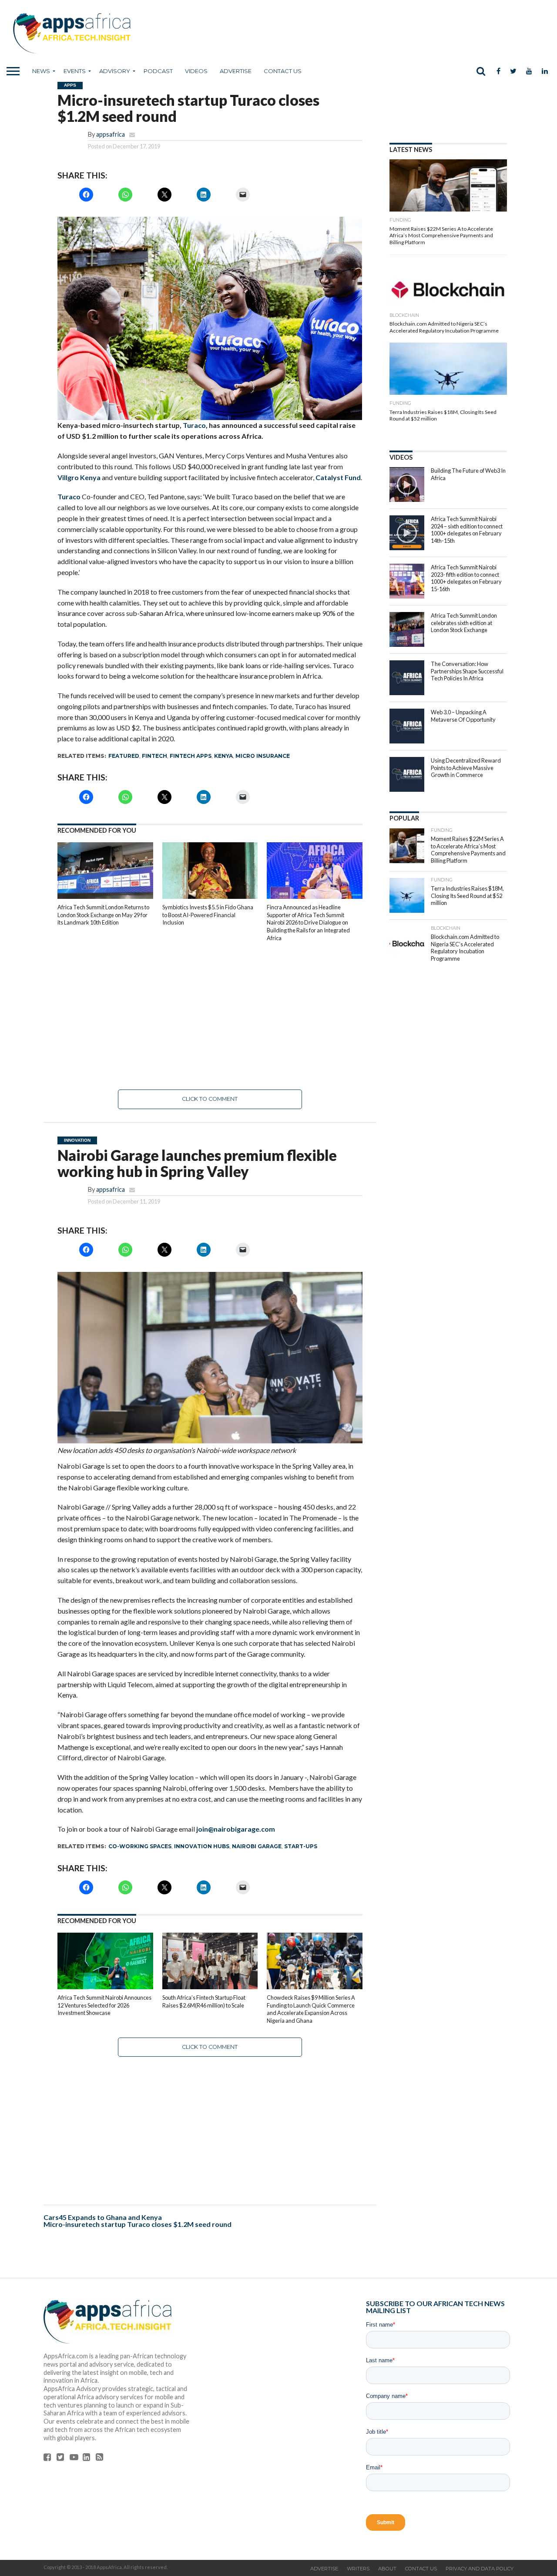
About (387, 2569)
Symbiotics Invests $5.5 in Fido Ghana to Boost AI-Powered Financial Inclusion (208, 915)
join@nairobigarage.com (236, 1829)
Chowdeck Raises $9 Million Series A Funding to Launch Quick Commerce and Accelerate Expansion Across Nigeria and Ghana (311, 2009)
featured (124, 756)
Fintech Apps (191, 756)
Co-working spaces (140, 1846)
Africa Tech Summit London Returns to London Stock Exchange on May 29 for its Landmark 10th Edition (103, 915)
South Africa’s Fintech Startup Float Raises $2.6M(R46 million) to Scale (204, 2001)
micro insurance (263, 756)
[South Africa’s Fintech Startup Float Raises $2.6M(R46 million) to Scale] (210, 1987)
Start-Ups (301, 1846)
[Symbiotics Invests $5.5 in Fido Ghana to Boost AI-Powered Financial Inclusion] (210, 897)
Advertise (236, 71)
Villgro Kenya (79, 477)
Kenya (223, 756)
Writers (358, 2569)
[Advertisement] (210, 1016)
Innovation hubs (202, 1846)
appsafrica (111, 134)
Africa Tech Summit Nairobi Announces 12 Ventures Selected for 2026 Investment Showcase (104, 2005)
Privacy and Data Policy (480, 2569)
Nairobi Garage (257, 1846)
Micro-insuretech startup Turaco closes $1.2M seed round (138, 2224)
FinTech (154, 756)
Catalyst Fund (338, 477)
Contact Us (283, 71)
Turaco (194, 425)
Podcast (158, 71)
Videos (196, 71)
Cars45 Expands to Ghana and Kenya (103, 2217)
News (41, 71)
